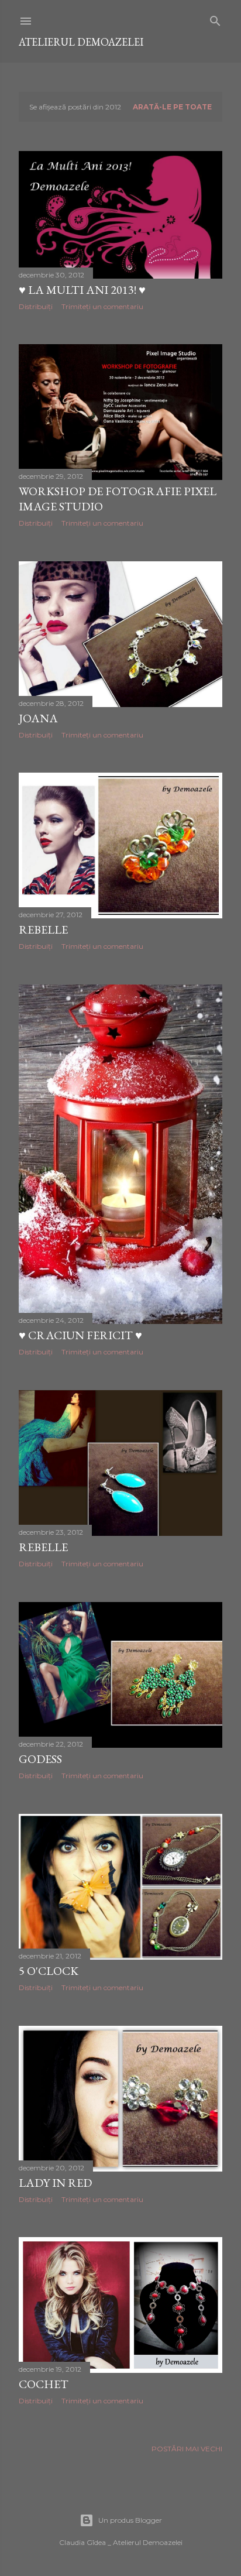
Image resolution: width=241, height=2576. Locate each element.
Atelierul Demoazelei (81, 42)
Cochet (44, 2384)
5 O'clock (49, 1971)
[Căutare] (215, 18)
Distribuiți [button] (36, 306)
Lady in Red (55, 2183)
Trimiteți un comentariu (102, 306)
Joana (38, 718)
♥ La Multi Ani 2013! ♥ (82, 290)
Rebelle (43, 929)
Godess (40, 1759)
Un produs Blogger (130, 2520)
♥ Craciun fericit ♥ (80, 1335)
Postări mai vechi (187, 2449)
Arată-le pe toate (172, 107)
